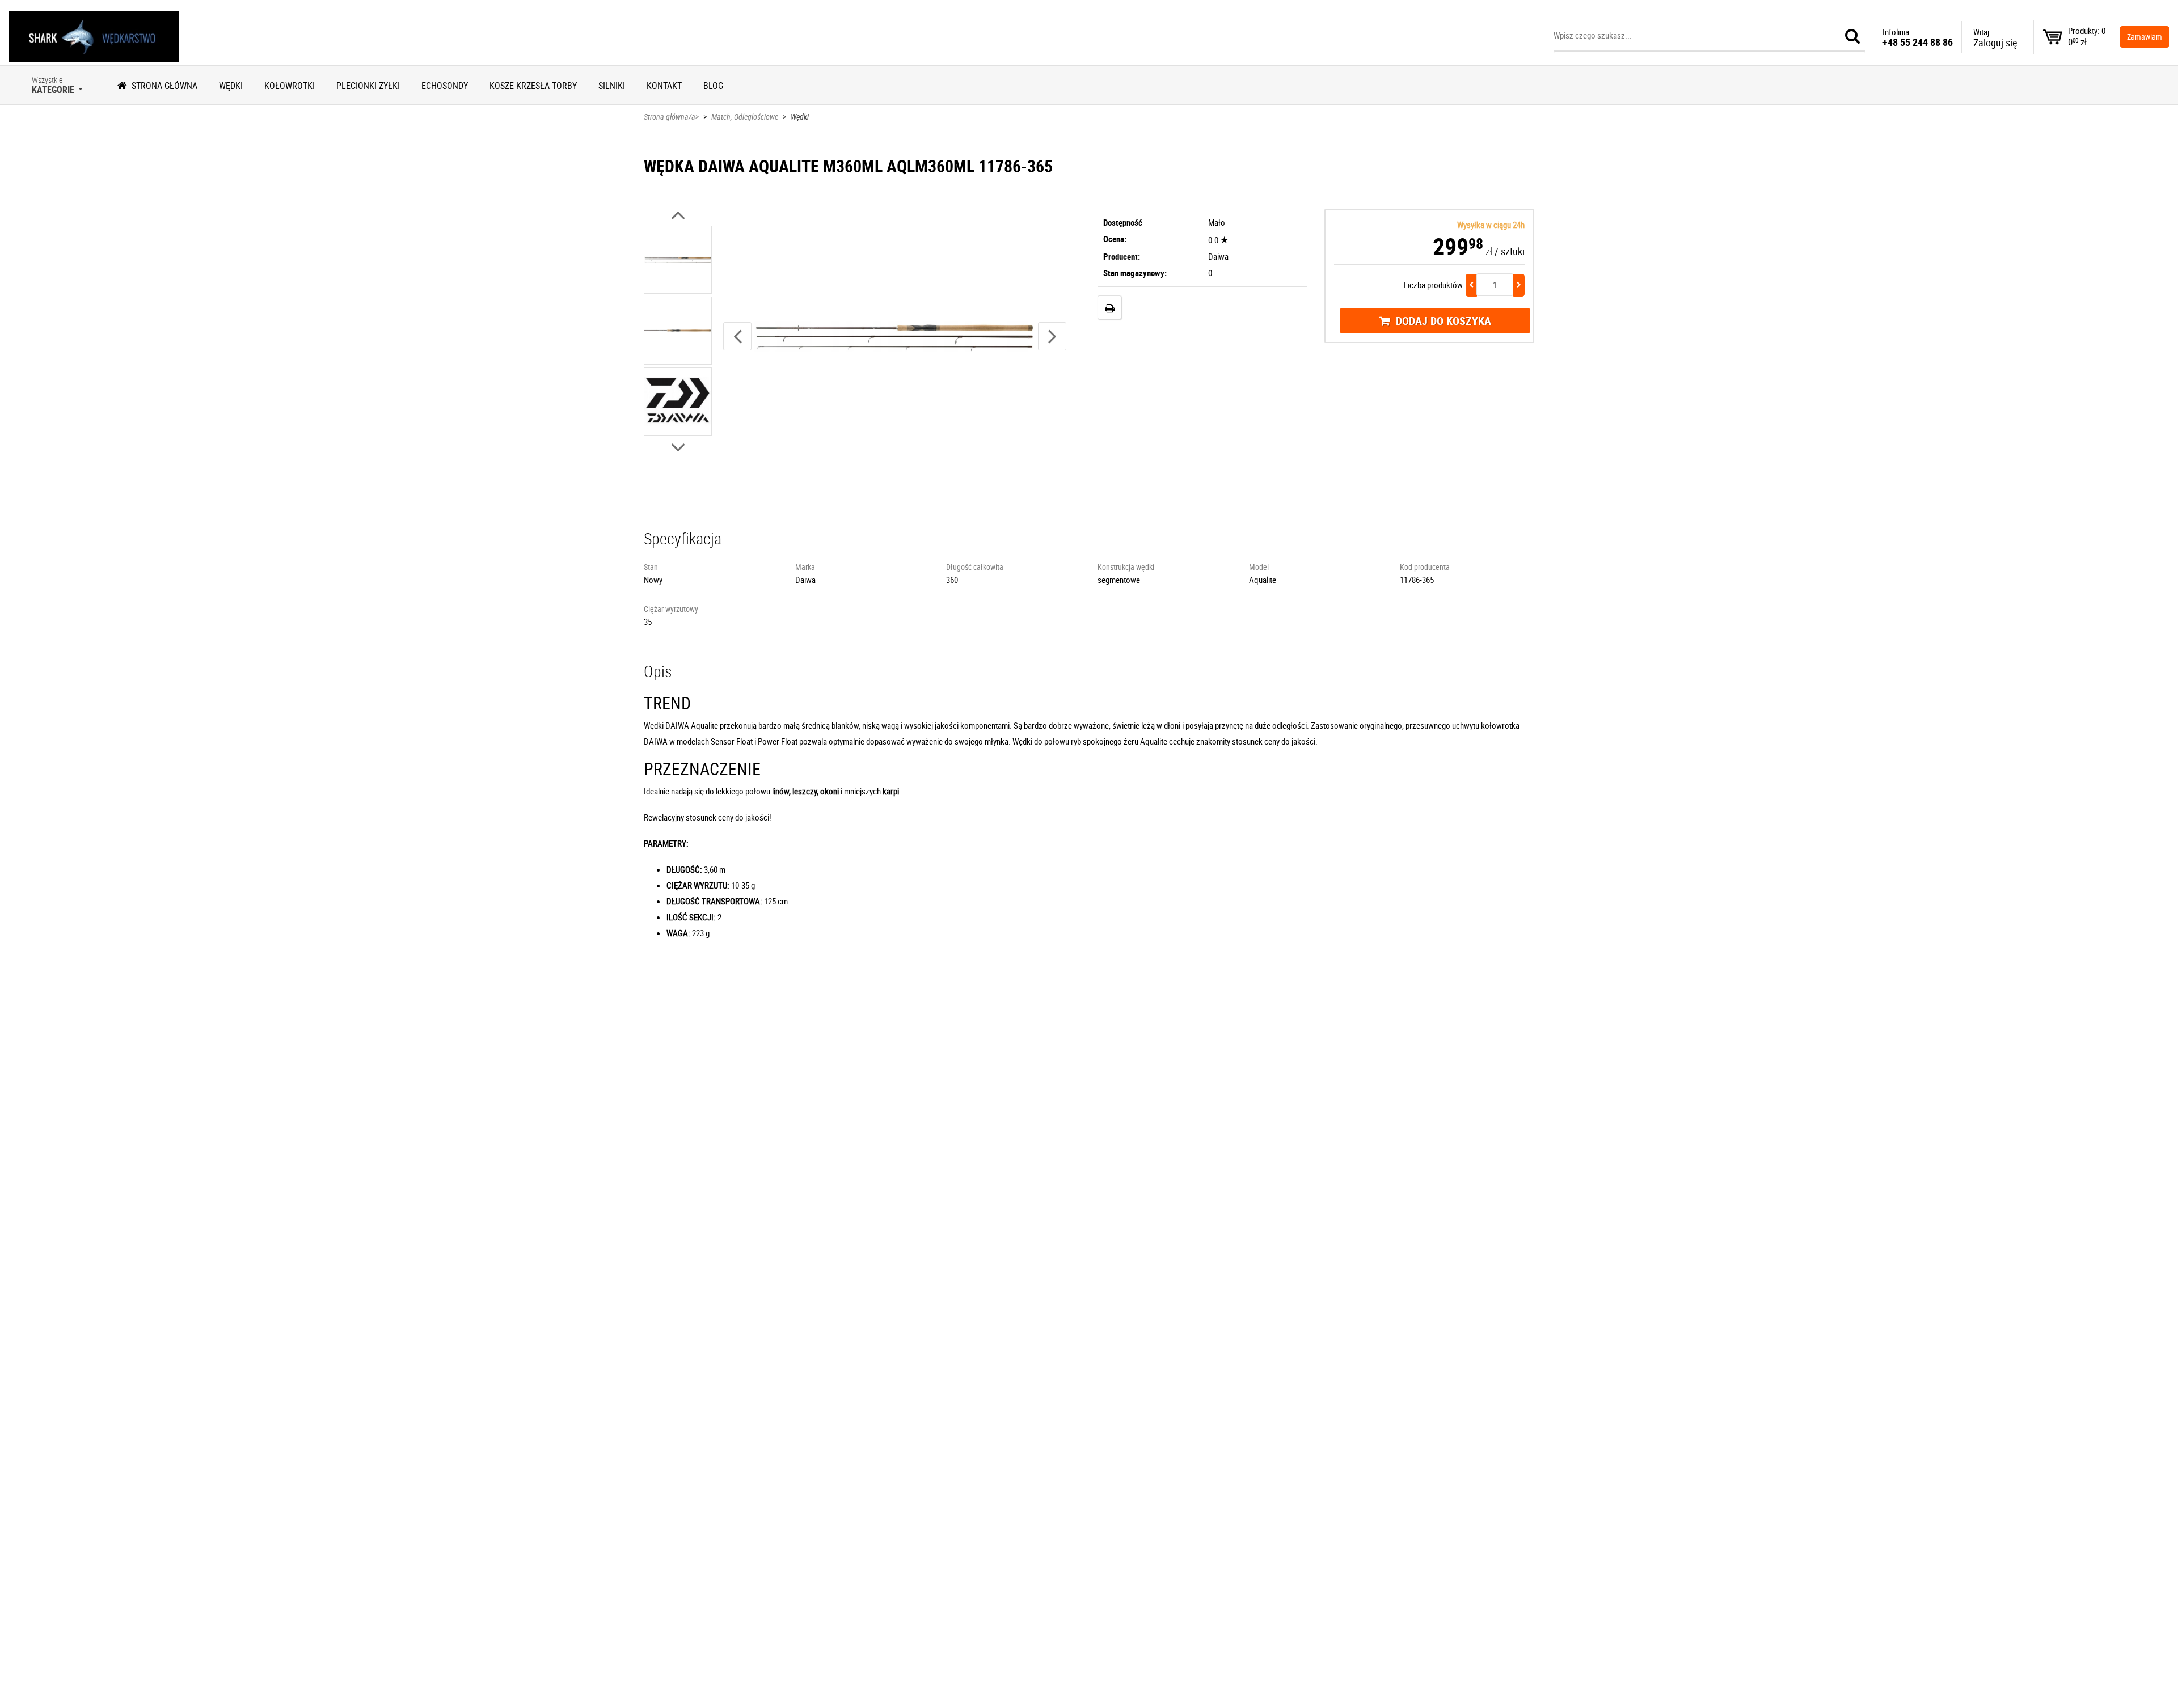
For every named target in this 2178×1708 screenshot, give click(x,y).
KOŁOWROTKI (290, 86)
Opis (658, 671)
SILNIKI (612, 86)
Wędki (800, 117)
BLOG (713, 86)
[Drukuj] (1109, 307)
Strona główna (164, 86)
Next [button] (1052, 336)
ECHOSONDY (445, 86)
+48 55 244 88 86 (1918, 42)
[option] (678, 261)
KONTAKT (664, 86)
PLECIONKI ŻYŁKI (368, 86)
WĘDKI (231, 86)
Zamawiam (2145, 37)
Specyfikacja (683, 538)
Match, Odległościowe (745, 117)
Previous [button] (737, 336)
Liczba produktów (1433, 285)
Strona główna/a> (671, 117)
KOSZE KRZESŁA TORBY (533, 86)
